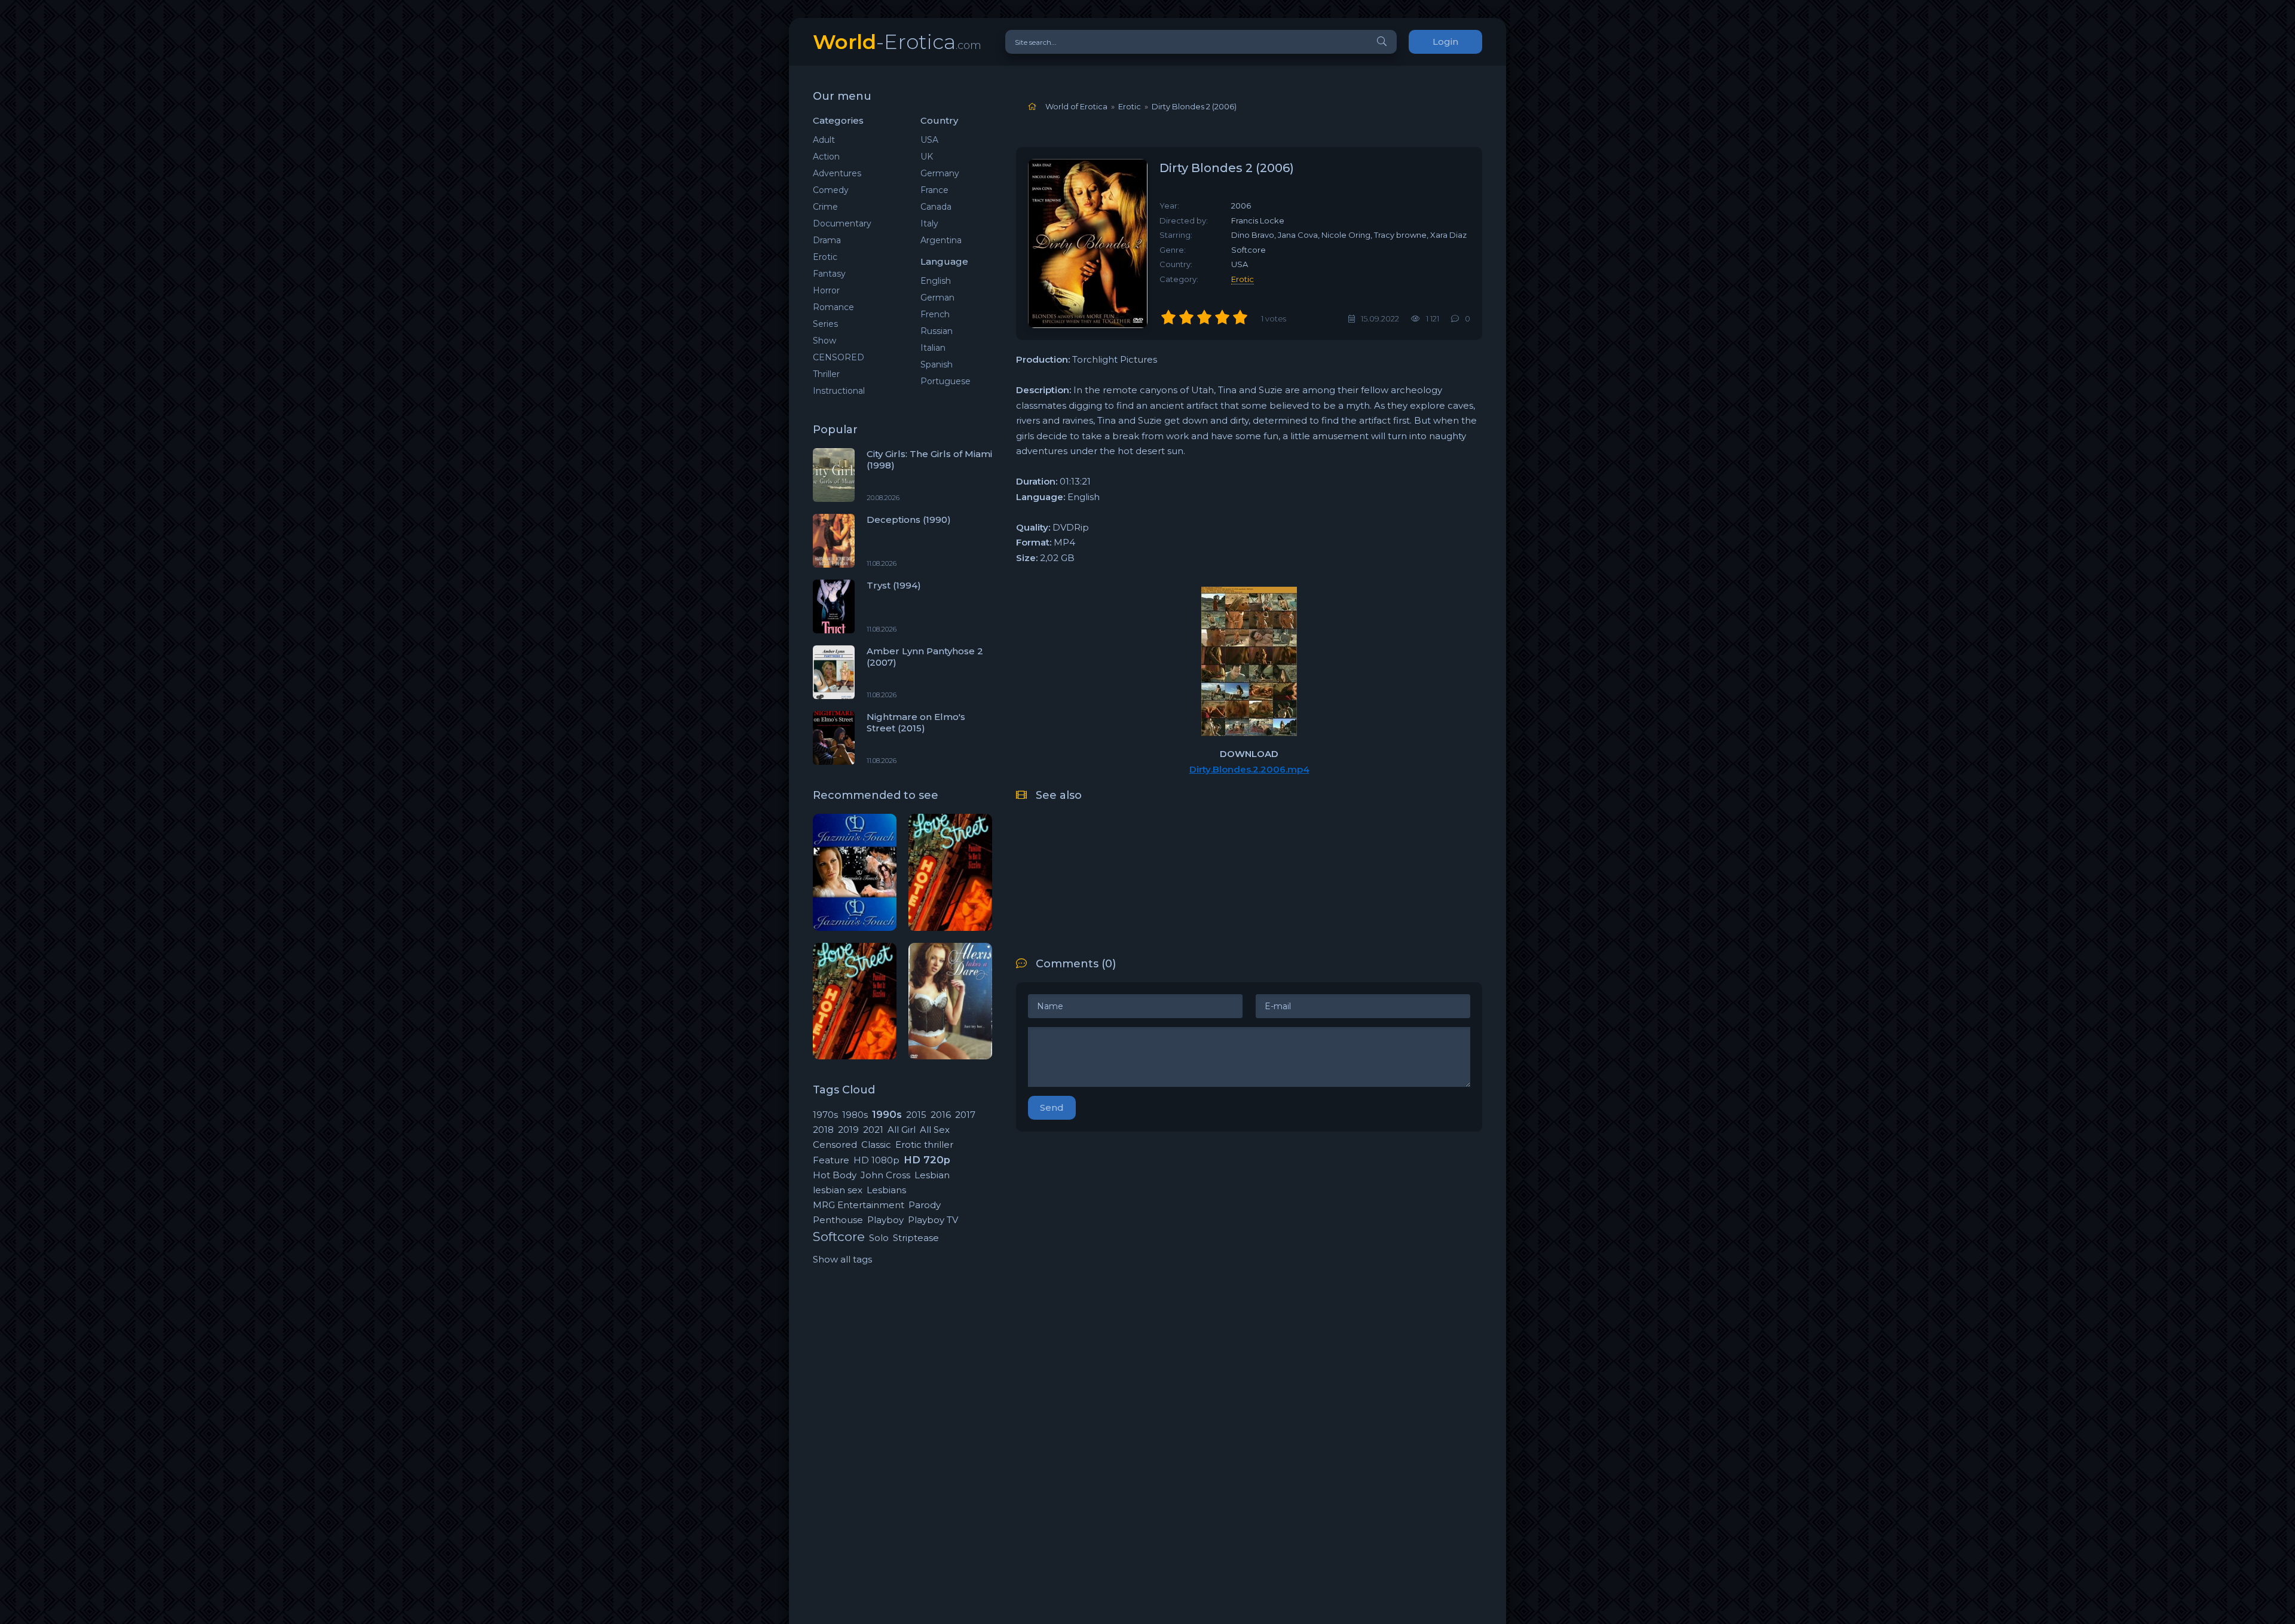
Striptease (916, 1238)
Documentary (842, 223)
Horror (826, 290)
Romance (833, 307)
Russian (937, 331)
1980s (855, 1115)
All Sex (935, 1130)
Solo (879, 1238)
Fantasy (829, 274)
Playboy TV (933, 1220)
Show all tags (842, 1259)
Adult (824, 140)
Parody (925, 1205)
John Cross (885, 1175)
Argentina (941, 240)
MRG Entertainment (859, 1205)
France (934, 190)
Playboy (885, 1220)
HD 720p (927, 1160)
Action (826, 157)
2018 (823, 1130)
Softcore (839, 1237)
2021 (873, 1130)
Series (825, 324)
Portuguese (945, 381)
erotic (1243, 279)
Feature (831, 1160)
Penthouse (838, 1220)
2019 (848, 1130)
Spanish (937, 364)
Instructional (839, 391)
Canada (936, 207)
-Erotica (897, 42)
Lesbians (886, 1190)
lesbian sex (838, 1190)
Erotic (825, 257)
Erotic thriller (924, 1145)
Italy (929, 223)
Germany (940, 173)
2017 (965, 1115)
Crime (825, 207)
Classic (876, 1145)
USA (929, 140)
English (936, 281)
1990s (887, 1114)
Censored (835, 1145)
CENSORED (839, 357)
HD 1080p (876, 1160)
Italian (933, 348)
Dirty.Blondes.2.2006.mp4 (1249, 769)
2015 (916, 1115)
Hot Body (835, 1175)
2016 (941, 1115)
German (937, 298)
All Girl (902, 1130)
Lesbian (932, 1175)
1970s (825, 1115)
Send (1052, 1107)
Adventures (837, 173)
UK (927, 157)
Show (824, 341)
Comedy (831, 190)
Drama (827, 240)
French (935, 314)
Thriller (826, 374)
